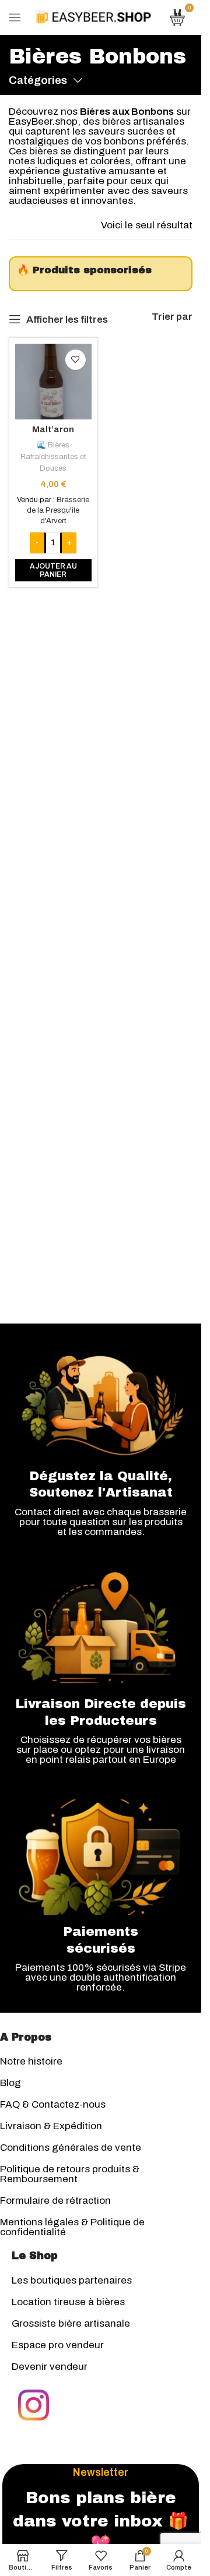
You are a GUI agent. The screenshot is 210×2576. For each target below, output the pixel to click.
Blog (10, 2083)
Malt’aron (53, 429)
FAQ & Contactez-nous (53, 2104)
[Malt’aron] (53, 382)
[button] (53, 571)
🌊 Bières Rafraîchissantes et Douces (53, 457)
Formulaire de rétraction (55, 2201)
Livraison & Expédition (51, 2126)
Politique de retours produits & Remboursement (70, 2174)
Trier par (172, 317)
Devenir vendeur (50, 2367)
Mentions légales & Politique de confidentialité (72, 2227)
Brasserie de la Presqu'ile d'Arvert (58, 510)
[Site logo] (93, 17)
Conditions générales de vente (71, 2148)
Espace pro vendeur (58, 2345)
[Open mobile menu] (15, 17)
